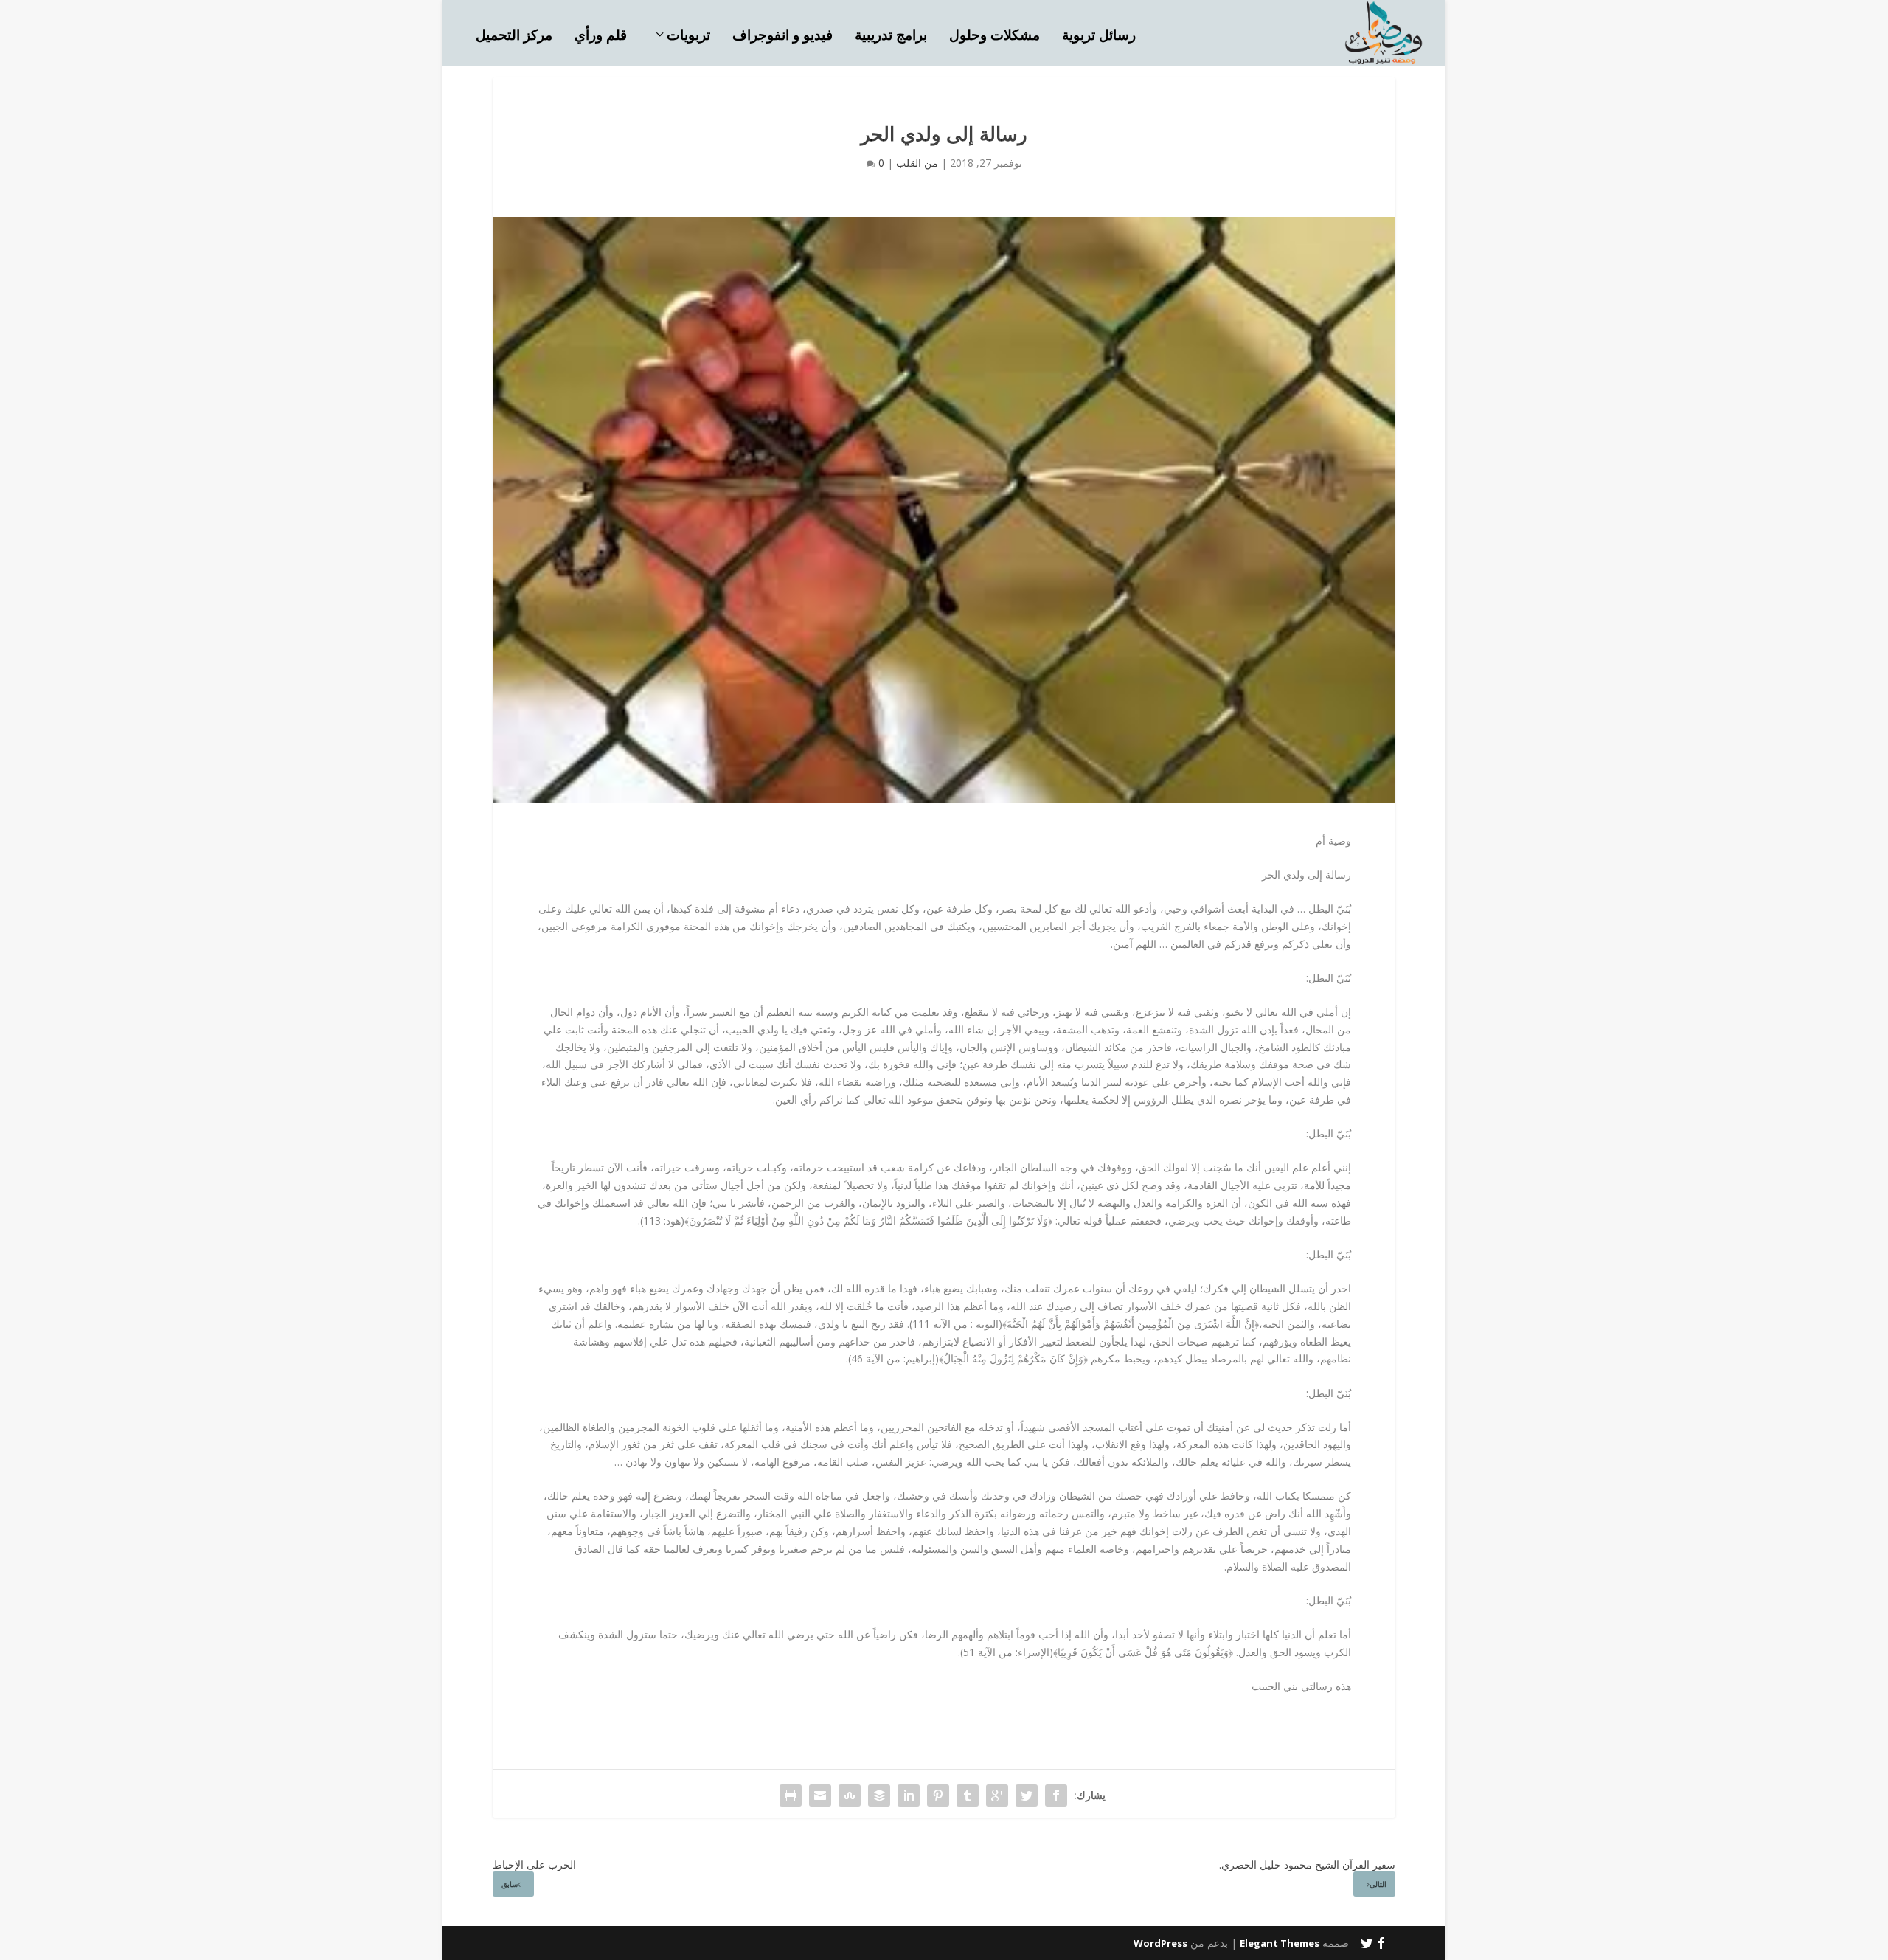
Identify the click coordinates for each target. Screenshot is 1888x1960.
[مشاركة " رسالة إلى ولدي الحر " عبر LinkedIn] (909, 1795)
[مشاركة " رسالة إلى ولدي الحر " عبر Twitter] (1027, 1795)
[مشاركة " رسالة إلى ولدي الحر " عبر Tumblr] (968, 1795)
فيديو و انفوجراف (782, 37)
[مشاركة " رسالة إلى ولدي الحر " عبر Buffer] (879, 1795)
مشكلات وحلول (995, 37)
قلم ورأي (601, 37)
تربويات (688, 37)
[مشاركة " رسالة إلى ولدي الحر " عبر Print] (791, 1795)
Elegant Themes (1280, 1943)
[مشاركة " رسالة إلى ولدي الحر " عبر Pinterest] (938, 1795)
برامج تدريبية (891, 37)
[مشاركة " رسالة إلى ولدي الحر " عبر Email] (820, 1795)
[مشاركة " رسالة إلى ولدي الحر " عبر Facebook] (1056, 1795)
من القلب (917, 163)
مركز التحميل (514, 37)
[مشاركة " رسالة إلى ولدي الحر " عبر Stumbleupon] (850, 1795)
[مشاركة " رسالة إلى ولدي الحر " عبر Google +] (997, 1795)
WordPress (1160, 1943)
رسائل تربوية (1099, 37)
